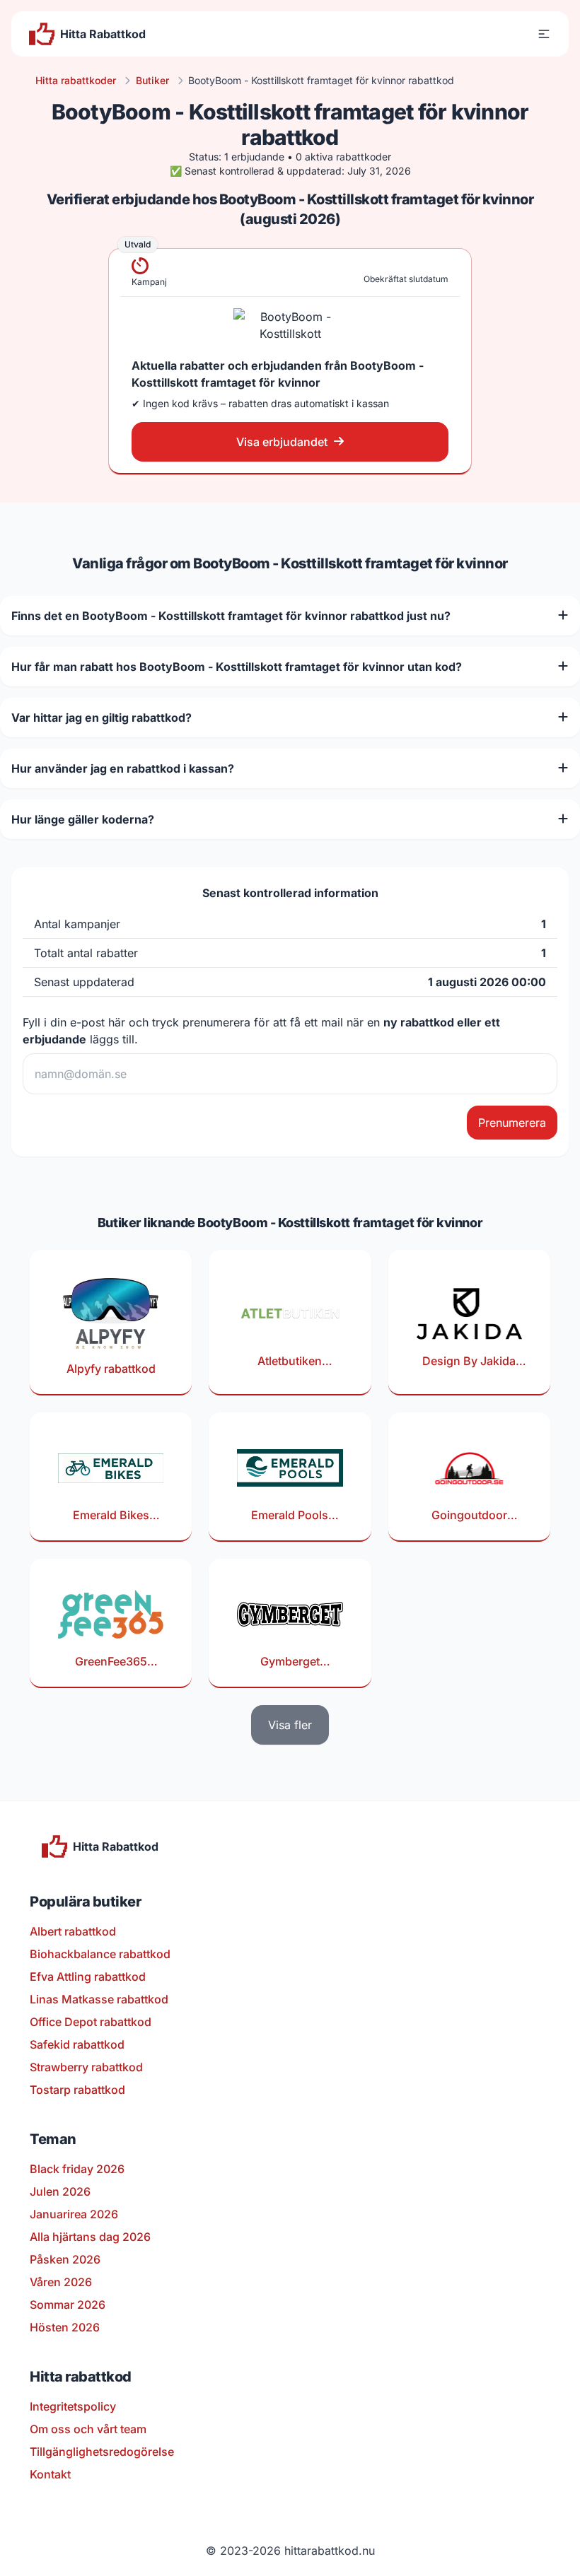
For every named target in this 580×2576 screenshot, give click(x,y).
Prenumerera (512, 1123)
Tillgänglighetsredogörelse (102, 2452)
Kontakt (50, 2474)
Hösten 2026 (65, 2327)
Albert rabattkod (73, 1931)
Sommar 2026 (68, 2305)
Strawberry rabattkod (86, 2067)
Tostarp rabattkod (77, 2090)
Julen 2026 (60, 2191)
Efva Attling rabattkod (88, 1977)
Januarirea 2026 (74, 2214)
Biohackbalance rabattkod (100, 1954)
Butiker (152, 80)
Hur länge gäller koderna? (83, 819)
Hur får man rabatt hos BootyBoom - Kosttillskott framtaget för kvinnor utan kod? (237, 667)
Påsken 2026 (65, 2259)
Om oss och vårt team (88, 2429)
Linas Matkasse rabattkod (99, 1999)
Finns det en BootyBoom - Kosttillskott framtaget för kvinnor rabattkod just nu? (231, 616)
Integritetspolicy (73, 2406)
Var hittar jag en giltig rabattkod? (101, 718)
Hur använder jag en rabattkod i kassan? (123, 768)
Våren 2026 (61, 2282)
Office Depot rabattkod (91, 2022)
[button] (544, 34)
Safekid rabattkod (77, 2044)
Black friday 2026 (77, 2169)
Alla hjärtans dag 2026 (90, 2237)
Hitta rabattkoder (76, 80)
